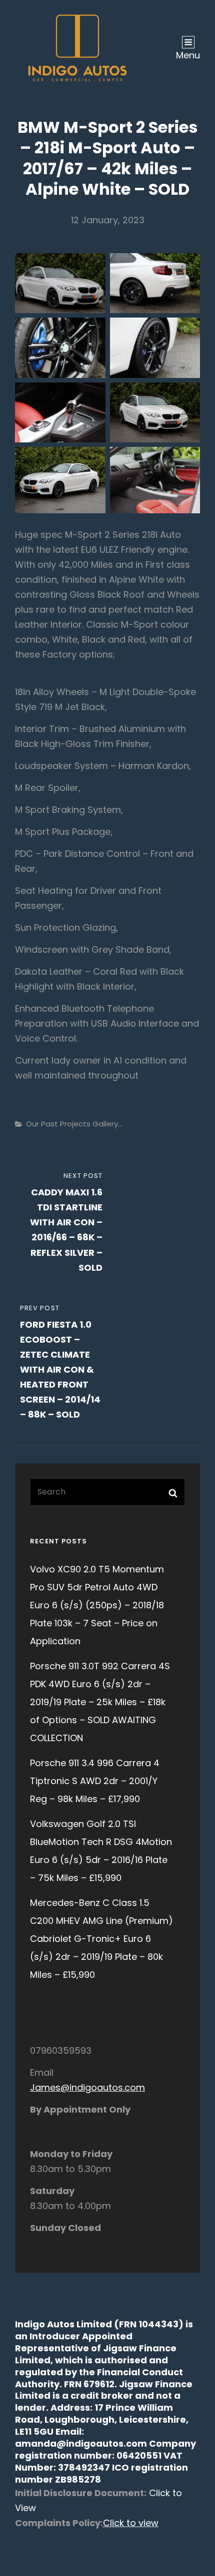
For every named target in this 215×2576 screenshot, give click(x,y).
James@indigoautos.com (87, 2087)
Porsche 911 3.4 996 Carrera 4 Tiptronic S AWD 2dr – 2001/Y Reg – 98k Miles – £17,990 (95, 1781)
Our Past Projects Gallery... (74, 1124)
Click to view (131, 2523)
